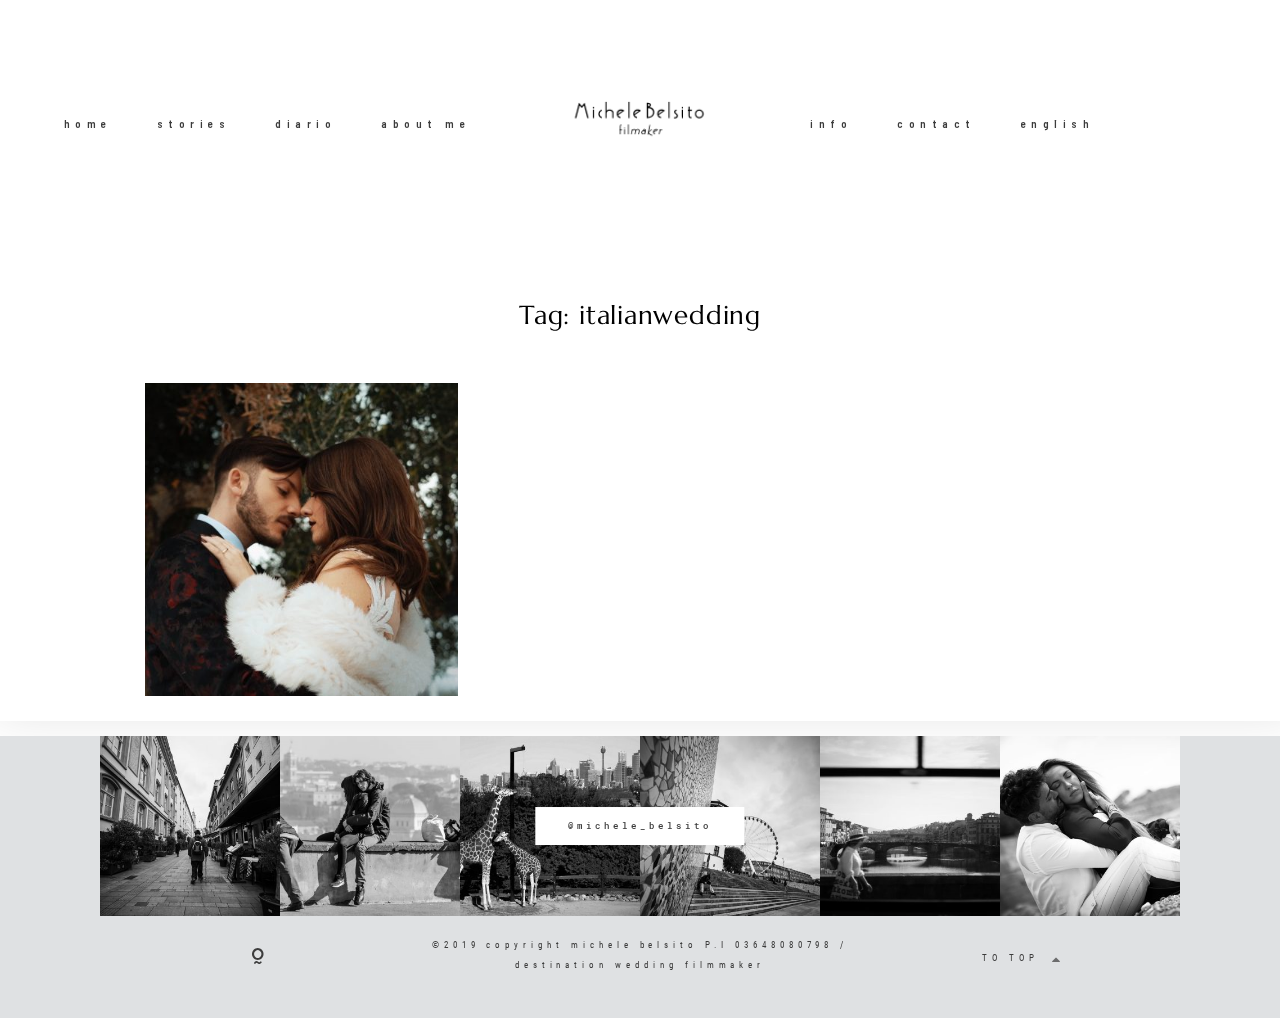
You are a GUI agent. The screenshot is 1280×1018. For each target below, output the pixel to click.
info (831, 123)
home (88, 123)
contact (936, 123)
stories (194, 123)
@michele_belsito (639, 825)
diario (305, 123)
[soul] (301, 539)
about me (425, 123)
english (1058, 123)
